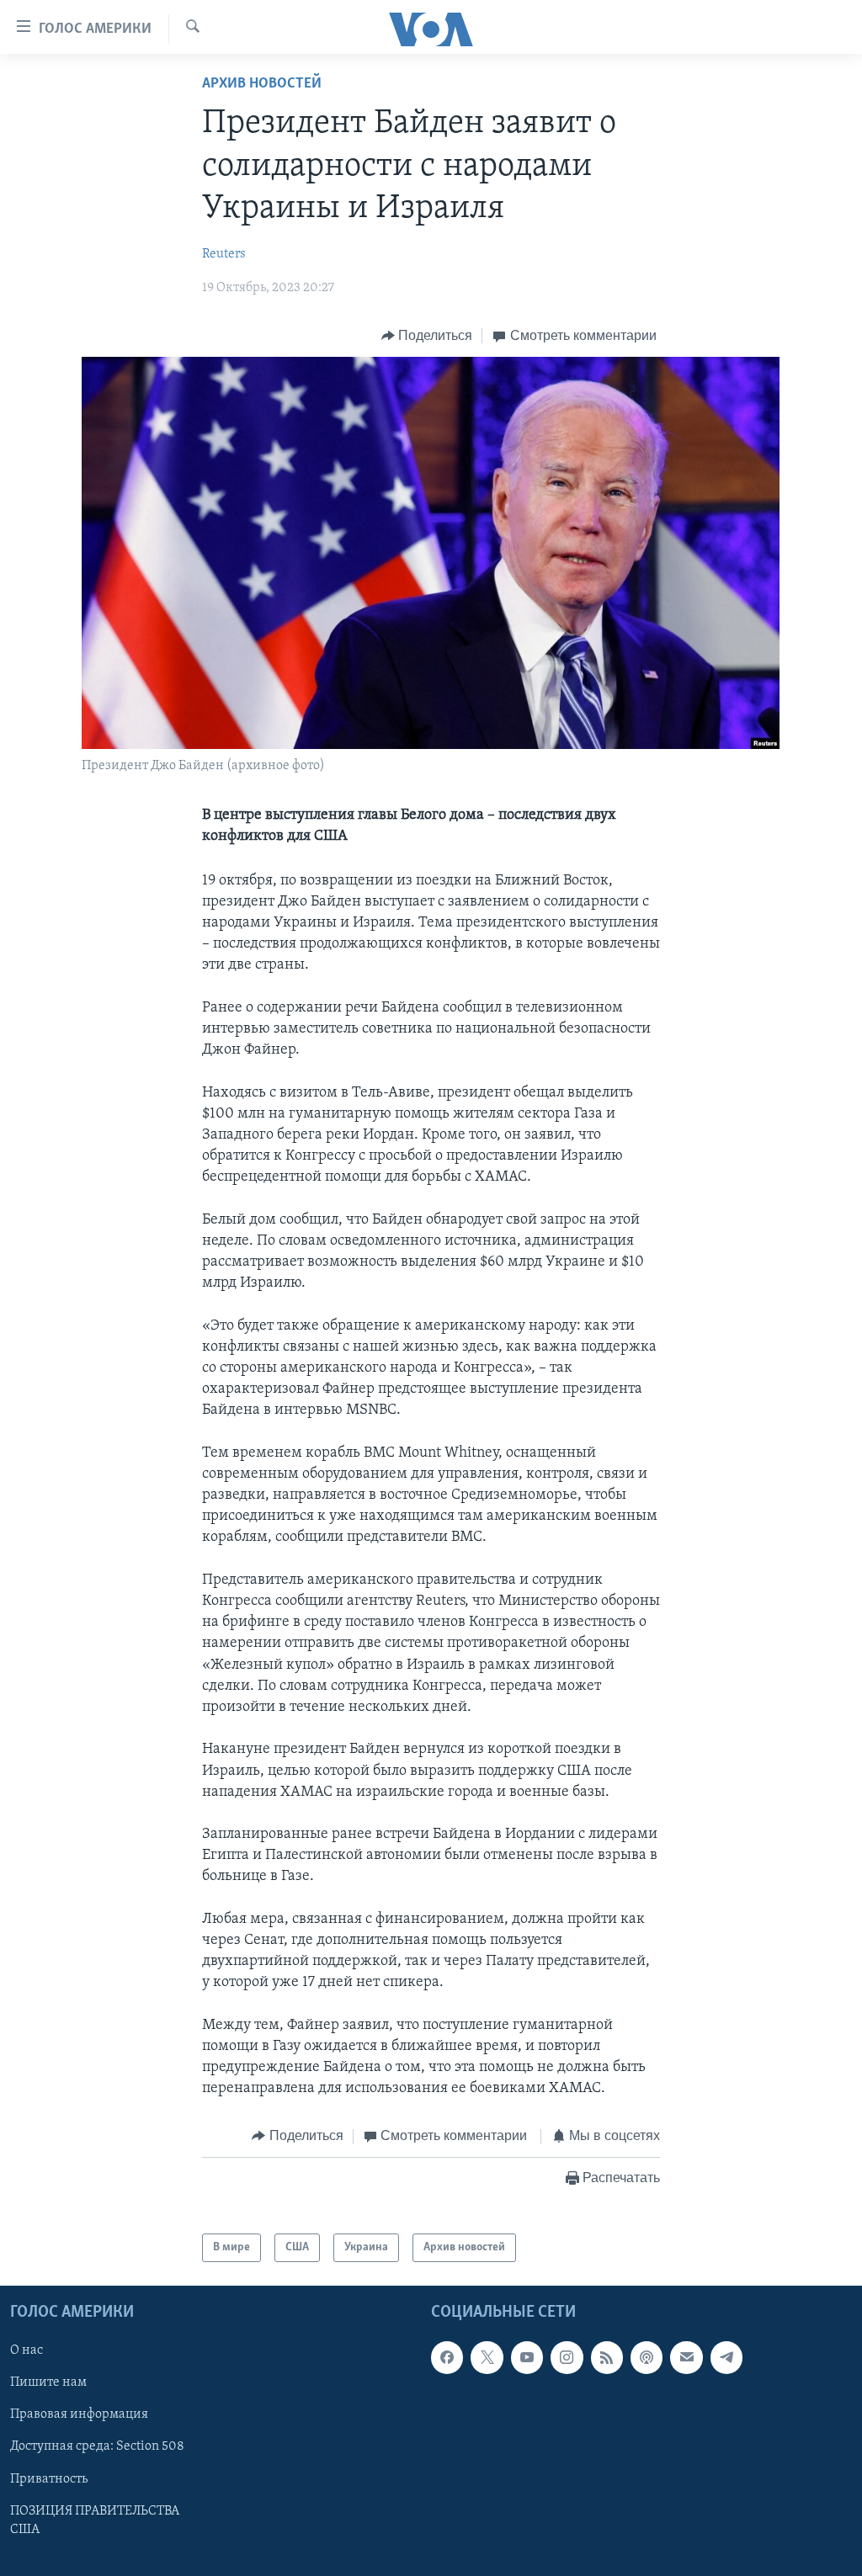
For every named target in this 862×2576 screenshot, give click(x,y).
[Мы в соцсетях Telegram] (726, 2358)
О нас (27, 2351)
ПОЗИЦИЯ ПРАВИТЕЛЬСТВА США (95, 2520)
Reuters (224, 254)
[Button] (427, 336)
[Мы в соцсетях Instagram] (567, 2358)
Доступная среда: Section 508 (97, 2447)
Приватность (49, 2479)
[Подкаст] (646, 2358)
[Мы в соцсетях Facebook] (447, 2358)
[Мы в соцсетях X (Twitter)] (487, 2358)
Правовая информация (79, 2415)
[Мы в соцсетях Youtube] (527, 2358)
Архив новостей (262, 84)
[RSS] (607, 2358)
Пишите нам (48, 2383)
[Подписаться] (686, 2358)
